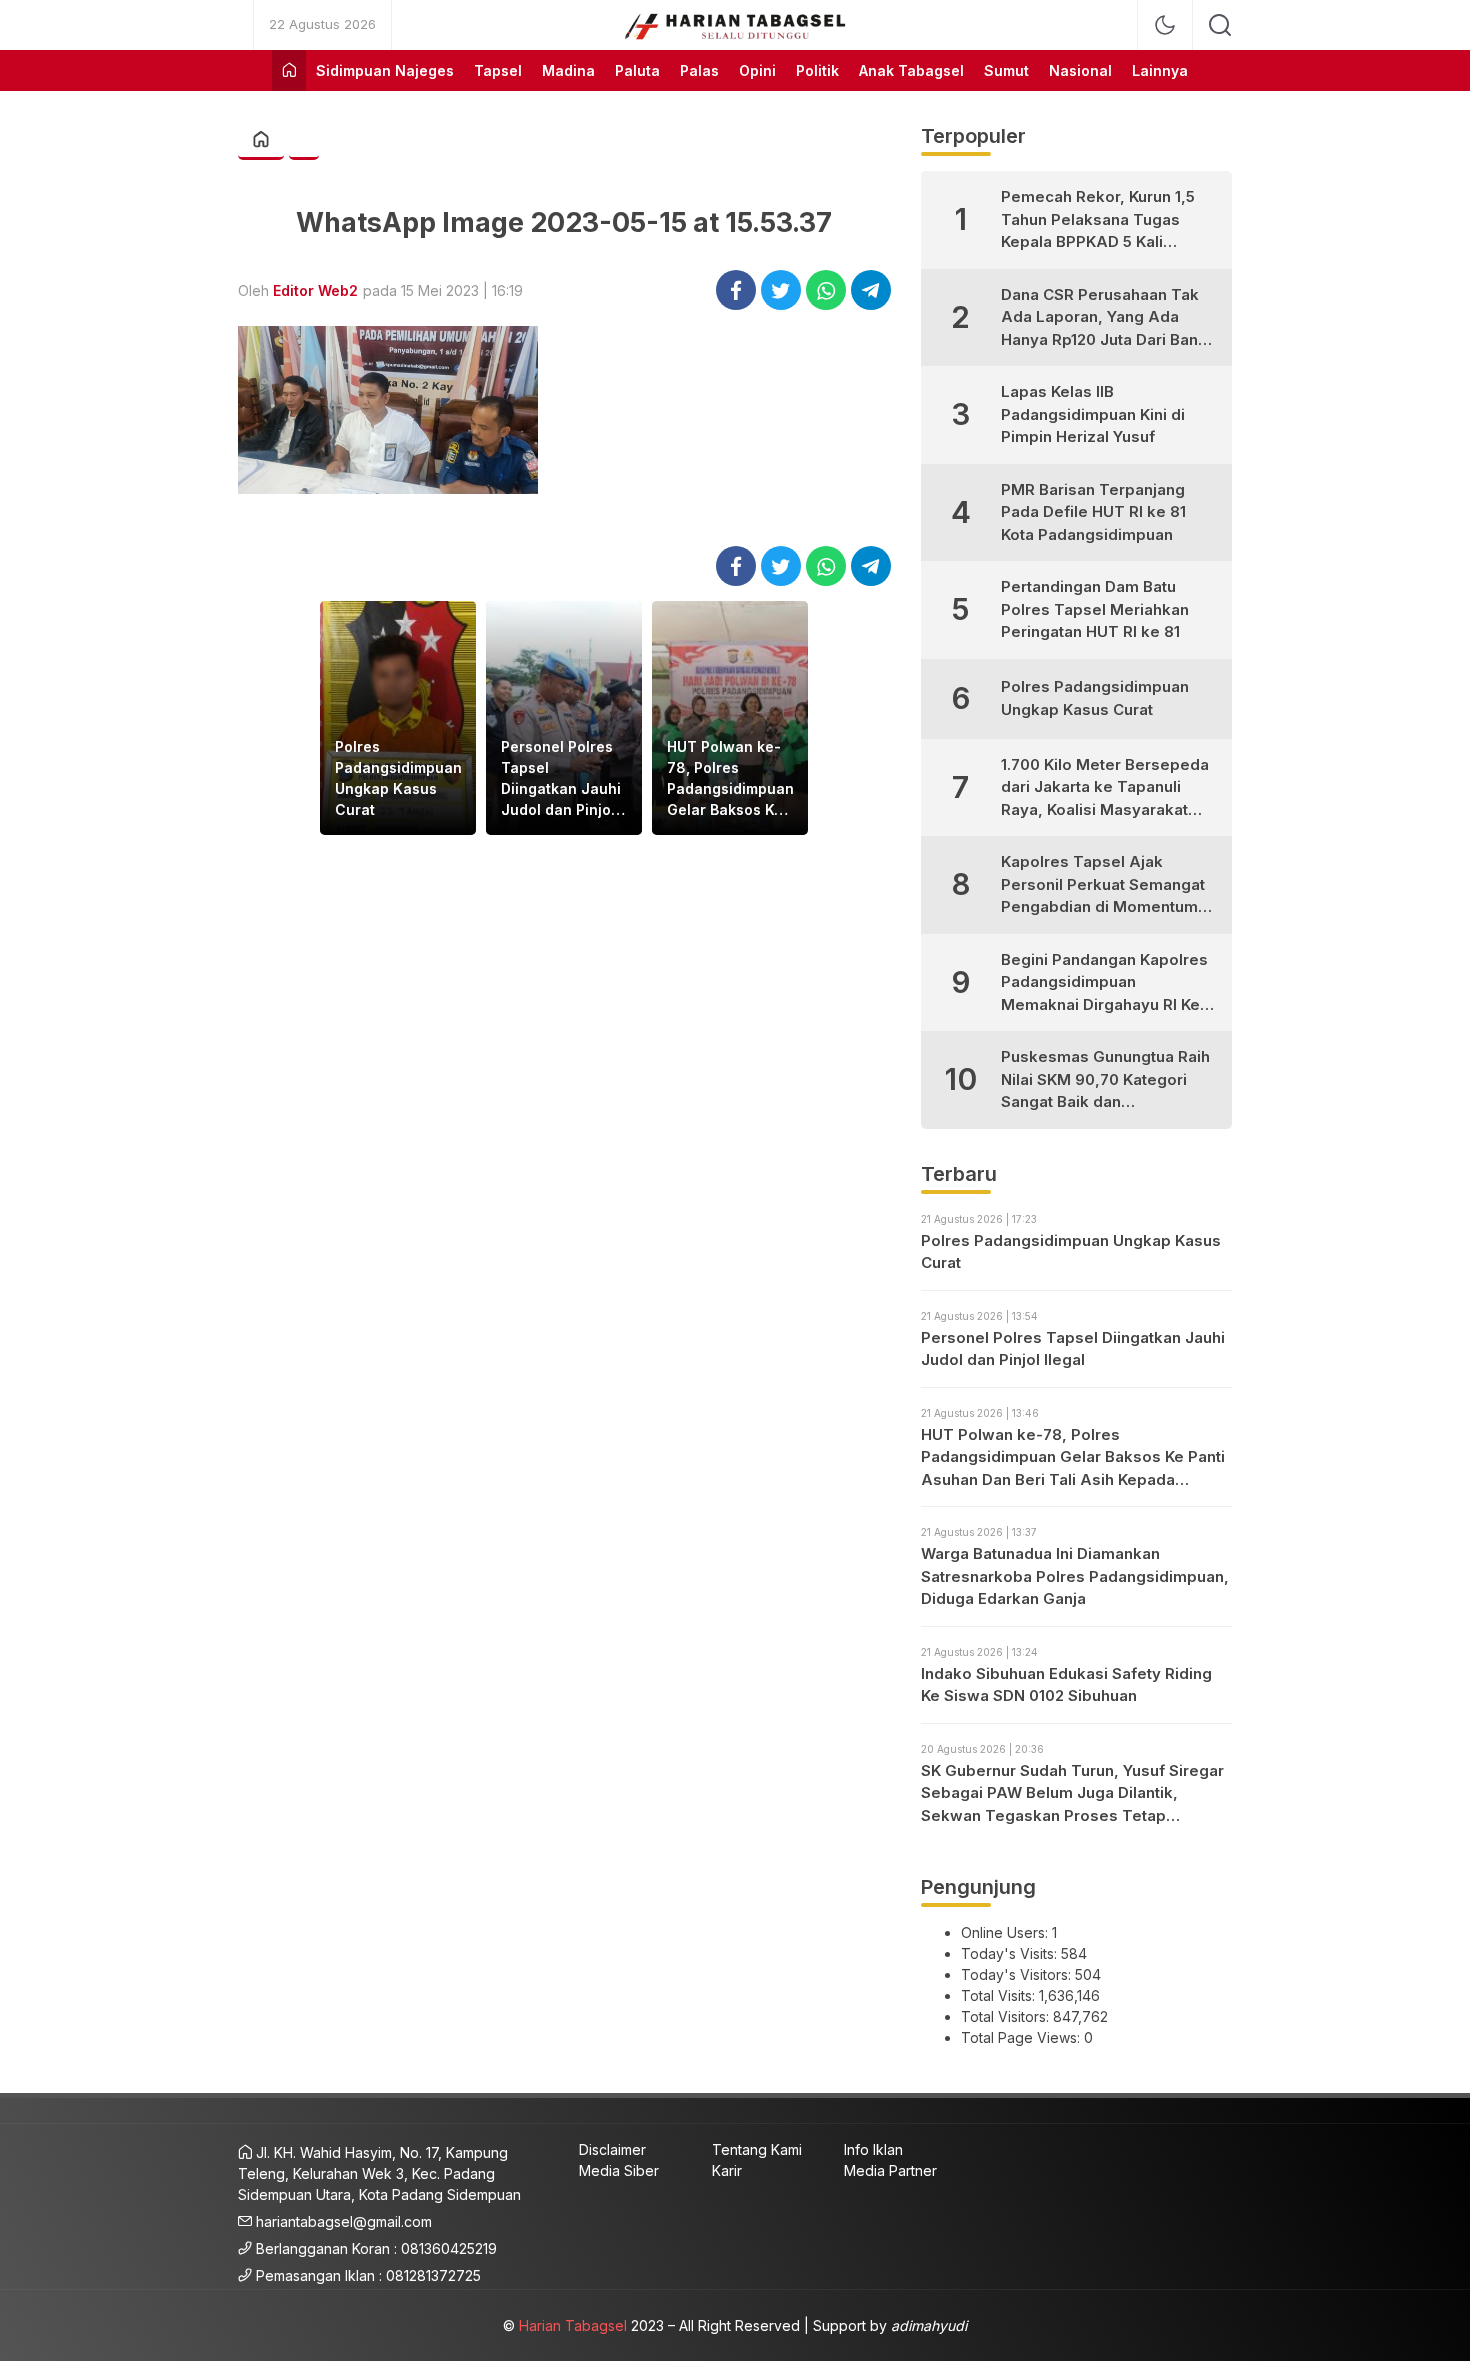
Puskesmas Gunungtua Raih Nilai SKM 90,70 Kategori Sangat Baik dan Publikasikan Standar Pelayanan (1105, 1080)
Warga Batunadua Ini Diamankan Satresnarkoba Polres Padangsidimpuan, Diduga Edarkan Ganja (1075, 1576)
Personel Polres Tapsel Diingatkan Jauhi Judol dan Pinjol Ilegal (561, 779)
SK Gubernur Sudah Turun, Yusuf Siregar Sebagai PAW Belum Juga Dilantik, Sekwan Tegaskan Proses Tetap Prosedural (1072, 1794)
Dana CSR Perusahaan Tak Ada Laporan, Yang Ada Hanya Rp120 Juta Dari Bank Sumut (1104, 318)
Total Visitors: (1007, 2016)
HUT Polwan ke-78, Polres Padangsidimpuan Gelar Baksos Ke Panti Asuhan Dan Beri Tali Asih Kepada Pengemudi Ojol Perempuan (730, 779)
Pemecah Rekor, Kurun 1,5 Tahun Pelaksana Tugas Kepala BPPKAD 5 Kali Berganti (1098, 220)
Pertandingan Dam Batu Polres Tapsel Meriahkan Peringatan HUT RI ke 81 (1095, 609)
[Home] (289, 70)
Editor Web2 (315, 290)
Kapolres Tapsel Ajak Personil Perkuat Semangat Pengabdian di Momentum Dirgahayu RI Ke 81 (1103, 885)
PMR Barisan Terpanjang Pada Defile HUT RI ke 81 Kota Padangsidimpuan (1093, 512)
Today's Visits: (1011, 1953)
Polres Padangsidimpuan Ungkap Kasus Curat (398, 778)
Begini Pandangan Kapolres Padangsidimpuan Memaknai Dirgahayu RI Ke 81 (1104, 983)
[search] (1220, 25)
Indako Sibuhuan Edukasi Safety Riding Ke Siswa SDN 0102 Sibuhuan (1066, 1685)
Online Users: (1006, 1932)
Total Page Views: (1022, 2037)
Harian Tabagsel (573, 2325)
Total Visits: (1000, 1995)
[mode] (1165, 25)
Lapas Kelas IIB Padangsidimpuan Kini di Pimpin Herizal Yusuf (1093, 414)
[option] (398, 718)
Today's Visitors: (1018, 1974)
